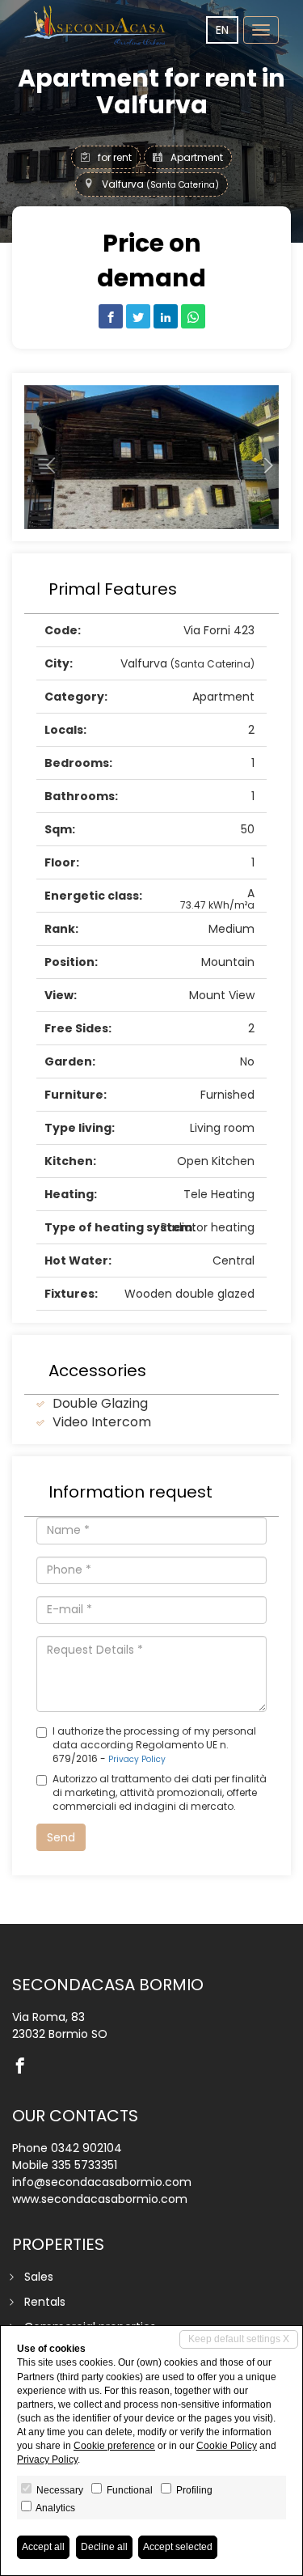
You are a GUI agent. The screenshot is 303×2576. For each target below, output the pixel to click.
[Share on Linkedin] (166, 316)
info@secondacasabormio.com (102, 2182)
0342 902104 (86, 2148)
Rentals (45, 2302)
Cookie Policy (227, 2446)
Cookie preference (114, 2446)
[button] (43, 458)
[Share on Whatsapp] (193, 316)
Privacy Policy (137, 1759)
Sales (39, 2277)
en (222, 30)
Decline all (104, 2547)
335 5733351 (84, 2165)
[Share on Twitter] (138, 316)
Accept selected (178, 2547)
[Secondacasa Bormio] (97, 25)
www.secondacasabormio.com (100, 2199)
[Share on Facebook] (111, 316)
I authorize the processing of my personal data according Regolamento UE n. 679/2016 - (154, 1745)
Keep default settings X (239, 2339)
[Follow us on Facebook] (24, 2067)
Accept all (43, 2547)
